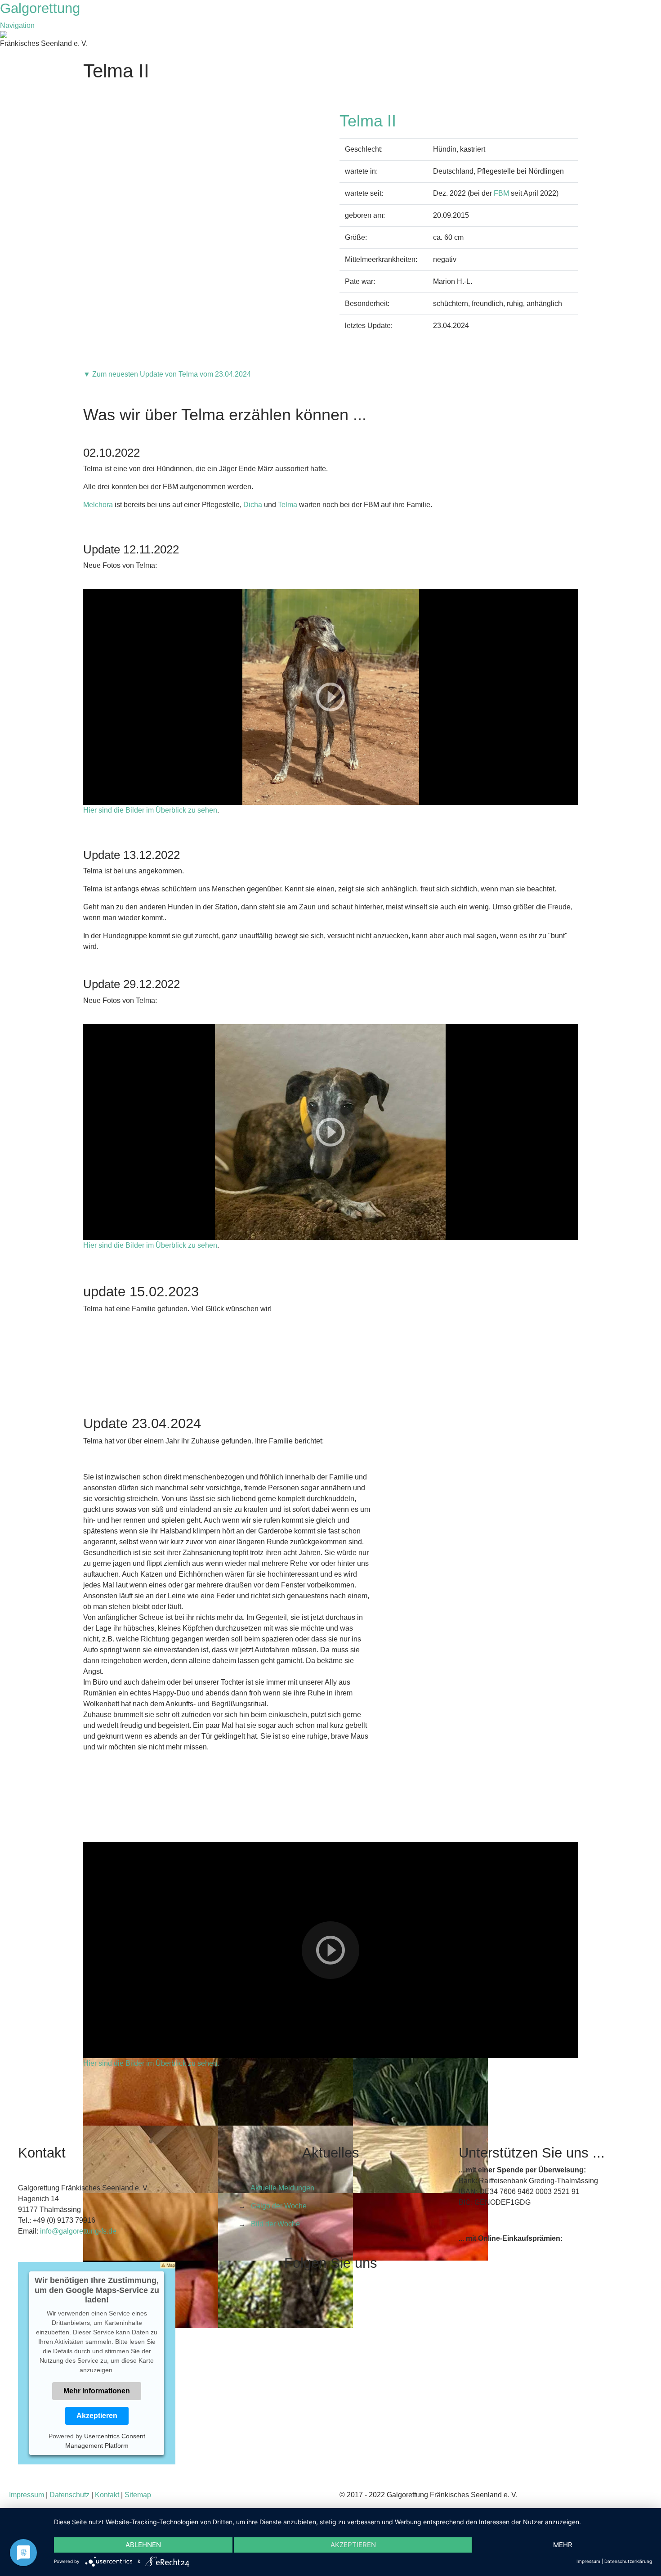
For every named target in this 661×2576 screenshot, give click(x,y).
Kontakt (107, 2495)
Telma (288, 505)
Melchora (98, 505)
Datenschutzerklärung (628, 2561)
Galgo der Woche (279, 2206)
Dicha (253, 505)
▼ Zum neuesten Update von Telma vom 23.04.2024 (167, 374)
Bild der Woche (275, 2224)
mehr (563, 2545)
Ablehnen (143, 2545)
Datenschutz (69, 2495)
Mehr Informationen (97, 2391)
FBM (501, 193)
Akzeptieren (97, 2416)
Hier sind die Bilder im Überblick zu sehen (150, 810)
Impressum (27, 2495)
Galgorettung (42, 8)
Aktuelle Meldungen (282, 2188)
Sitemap (138, 2495)
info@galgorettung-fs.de (78, 2231)
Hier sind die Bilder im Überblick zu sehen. (151, 2063)
